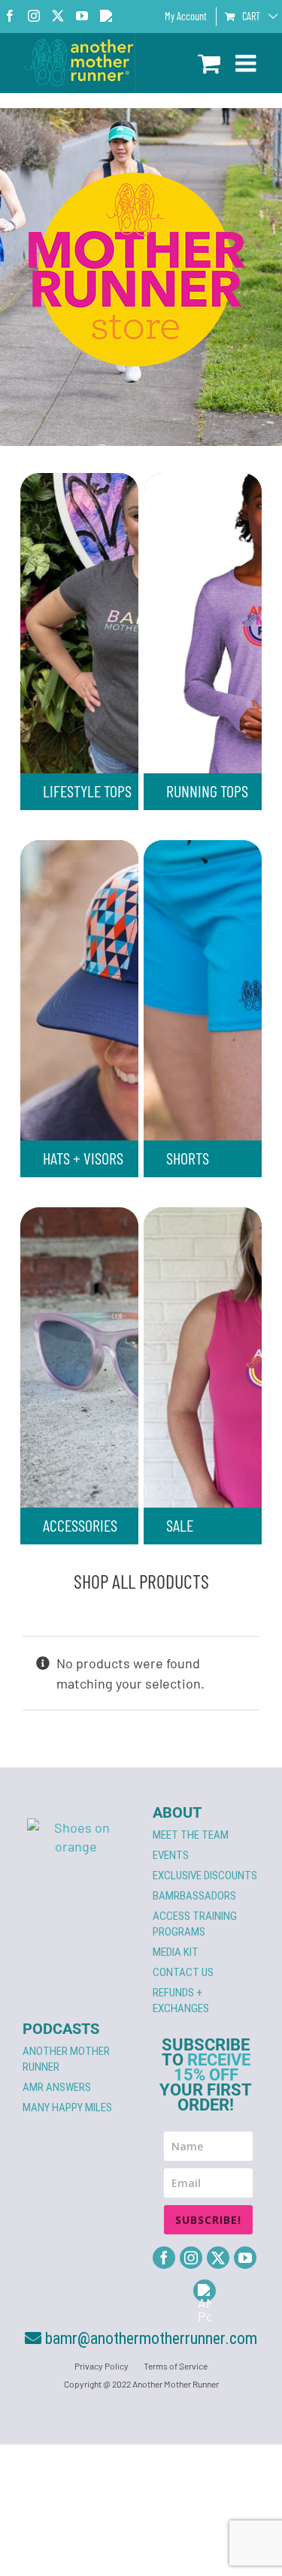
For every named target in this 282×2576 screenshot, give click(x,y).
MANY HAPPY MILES (67, 2107)
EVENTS (171, 1855)
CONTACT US (183, 1972)
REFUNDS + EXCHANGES (181, 2001)
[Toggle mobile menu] (247, 63)
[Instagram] (191, 2258)
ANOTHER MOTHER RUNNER (66, 2059)
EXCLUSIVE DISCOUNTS (205, 1876)
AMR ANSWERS (57, 2087)
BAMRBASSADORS (194, 1896)
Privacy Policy (102, 2366)
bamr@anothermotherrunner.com (149, 2338)
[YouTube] (245, 2258)
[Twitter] (218, 2258)
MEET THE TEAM (191, 1835)
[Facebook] (164, 2258)
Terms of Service (176, 2366)
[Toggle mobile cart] (209, 63)
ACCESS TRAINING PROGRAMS (195, 1924)
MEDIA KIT (176, 1952)
